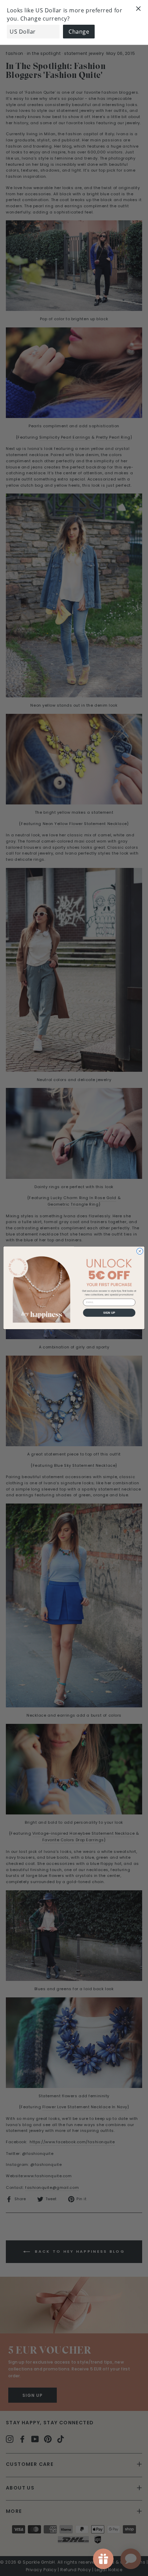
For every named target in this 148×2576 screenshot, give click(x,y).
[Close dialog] (140, 1251)
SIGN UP (109, 1313)
